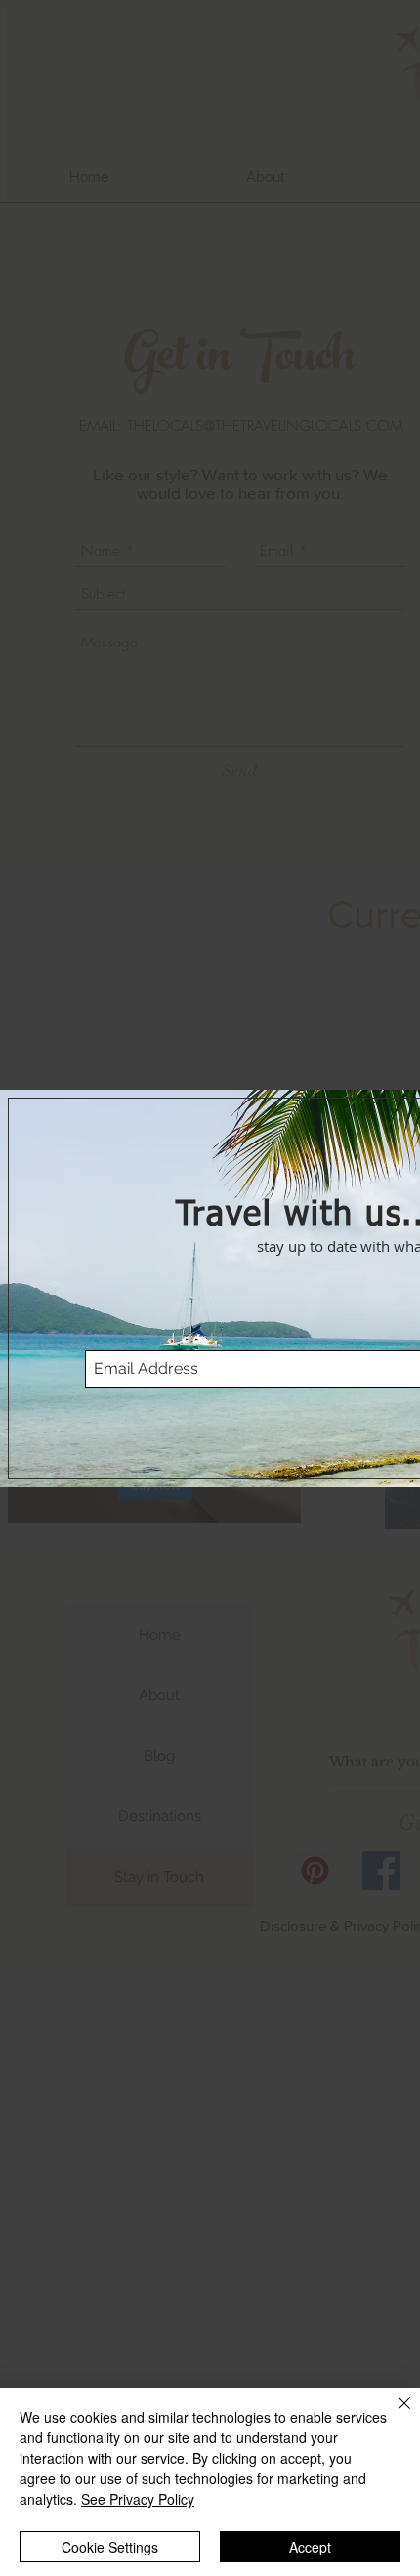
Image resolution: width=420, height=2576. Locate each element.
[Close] (393, 2415)
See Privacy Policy (138, 2499)
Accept (310, 2547)
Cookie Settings (110, 2547)
